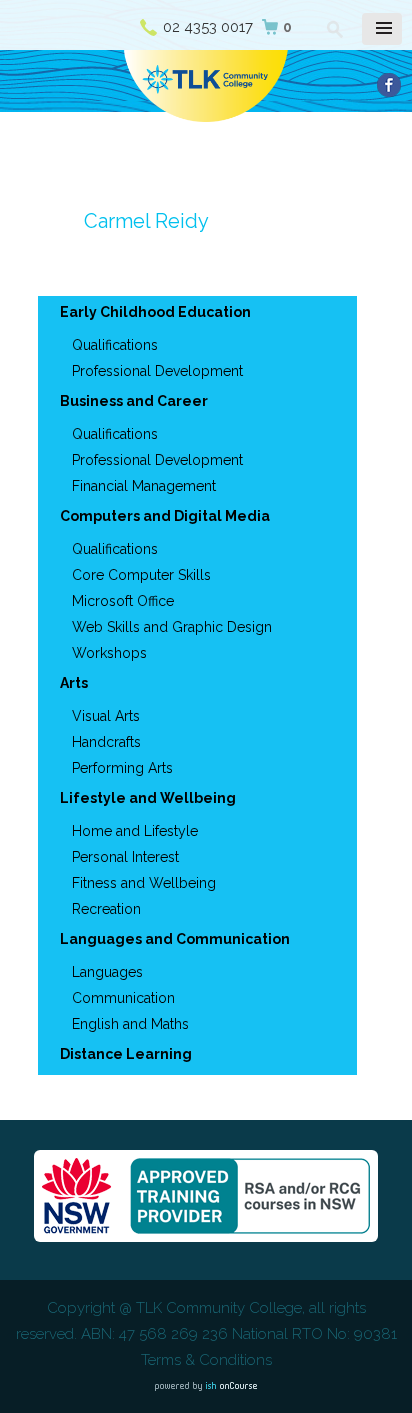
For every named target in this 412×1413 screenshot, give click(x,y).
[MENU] (382, 29)
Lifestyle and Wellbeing (148, 798)
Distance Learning (126, 1054)
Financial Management (144, 486)
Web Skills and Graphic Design (172, 627)
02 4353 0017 (208, 27)
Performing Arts (122, 768)
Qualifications (115, 345)
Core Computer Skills (141, 575)
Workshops (109, 653)
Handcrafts (106, 742)
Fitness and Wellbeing (144, 883)
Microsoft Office (123, 601)
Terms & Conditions (206, 1360)
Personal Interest (125, 857)
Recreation (106, 909)
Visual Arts (106, 716)
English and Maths (130, 1024)
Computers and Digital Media (165, 516)
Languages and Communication (175, 939)
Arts (74, 683)
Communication (123, 998)
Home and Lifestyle (135, 831)
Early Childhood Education (155, 312)
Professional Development (157, 371)
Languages (107, 972)
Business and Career (134, 401)
